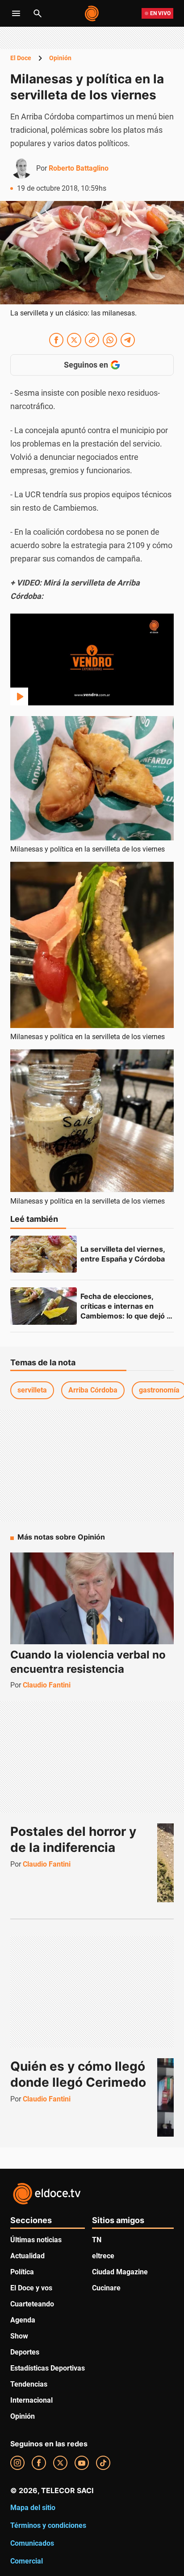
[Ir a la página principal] (92, 13)
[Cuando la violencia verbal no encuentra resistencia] (92, 1598)
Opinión (60, 58)
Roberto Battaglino (79, 168)
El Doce (21, 58)
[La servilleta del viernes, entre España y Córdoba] (44, 1254)
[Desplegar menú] (16, 13)
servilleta (32, 1390)
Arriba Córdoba (93, 1390)
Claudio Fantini (47, 1685)
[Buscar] (38, 13)
